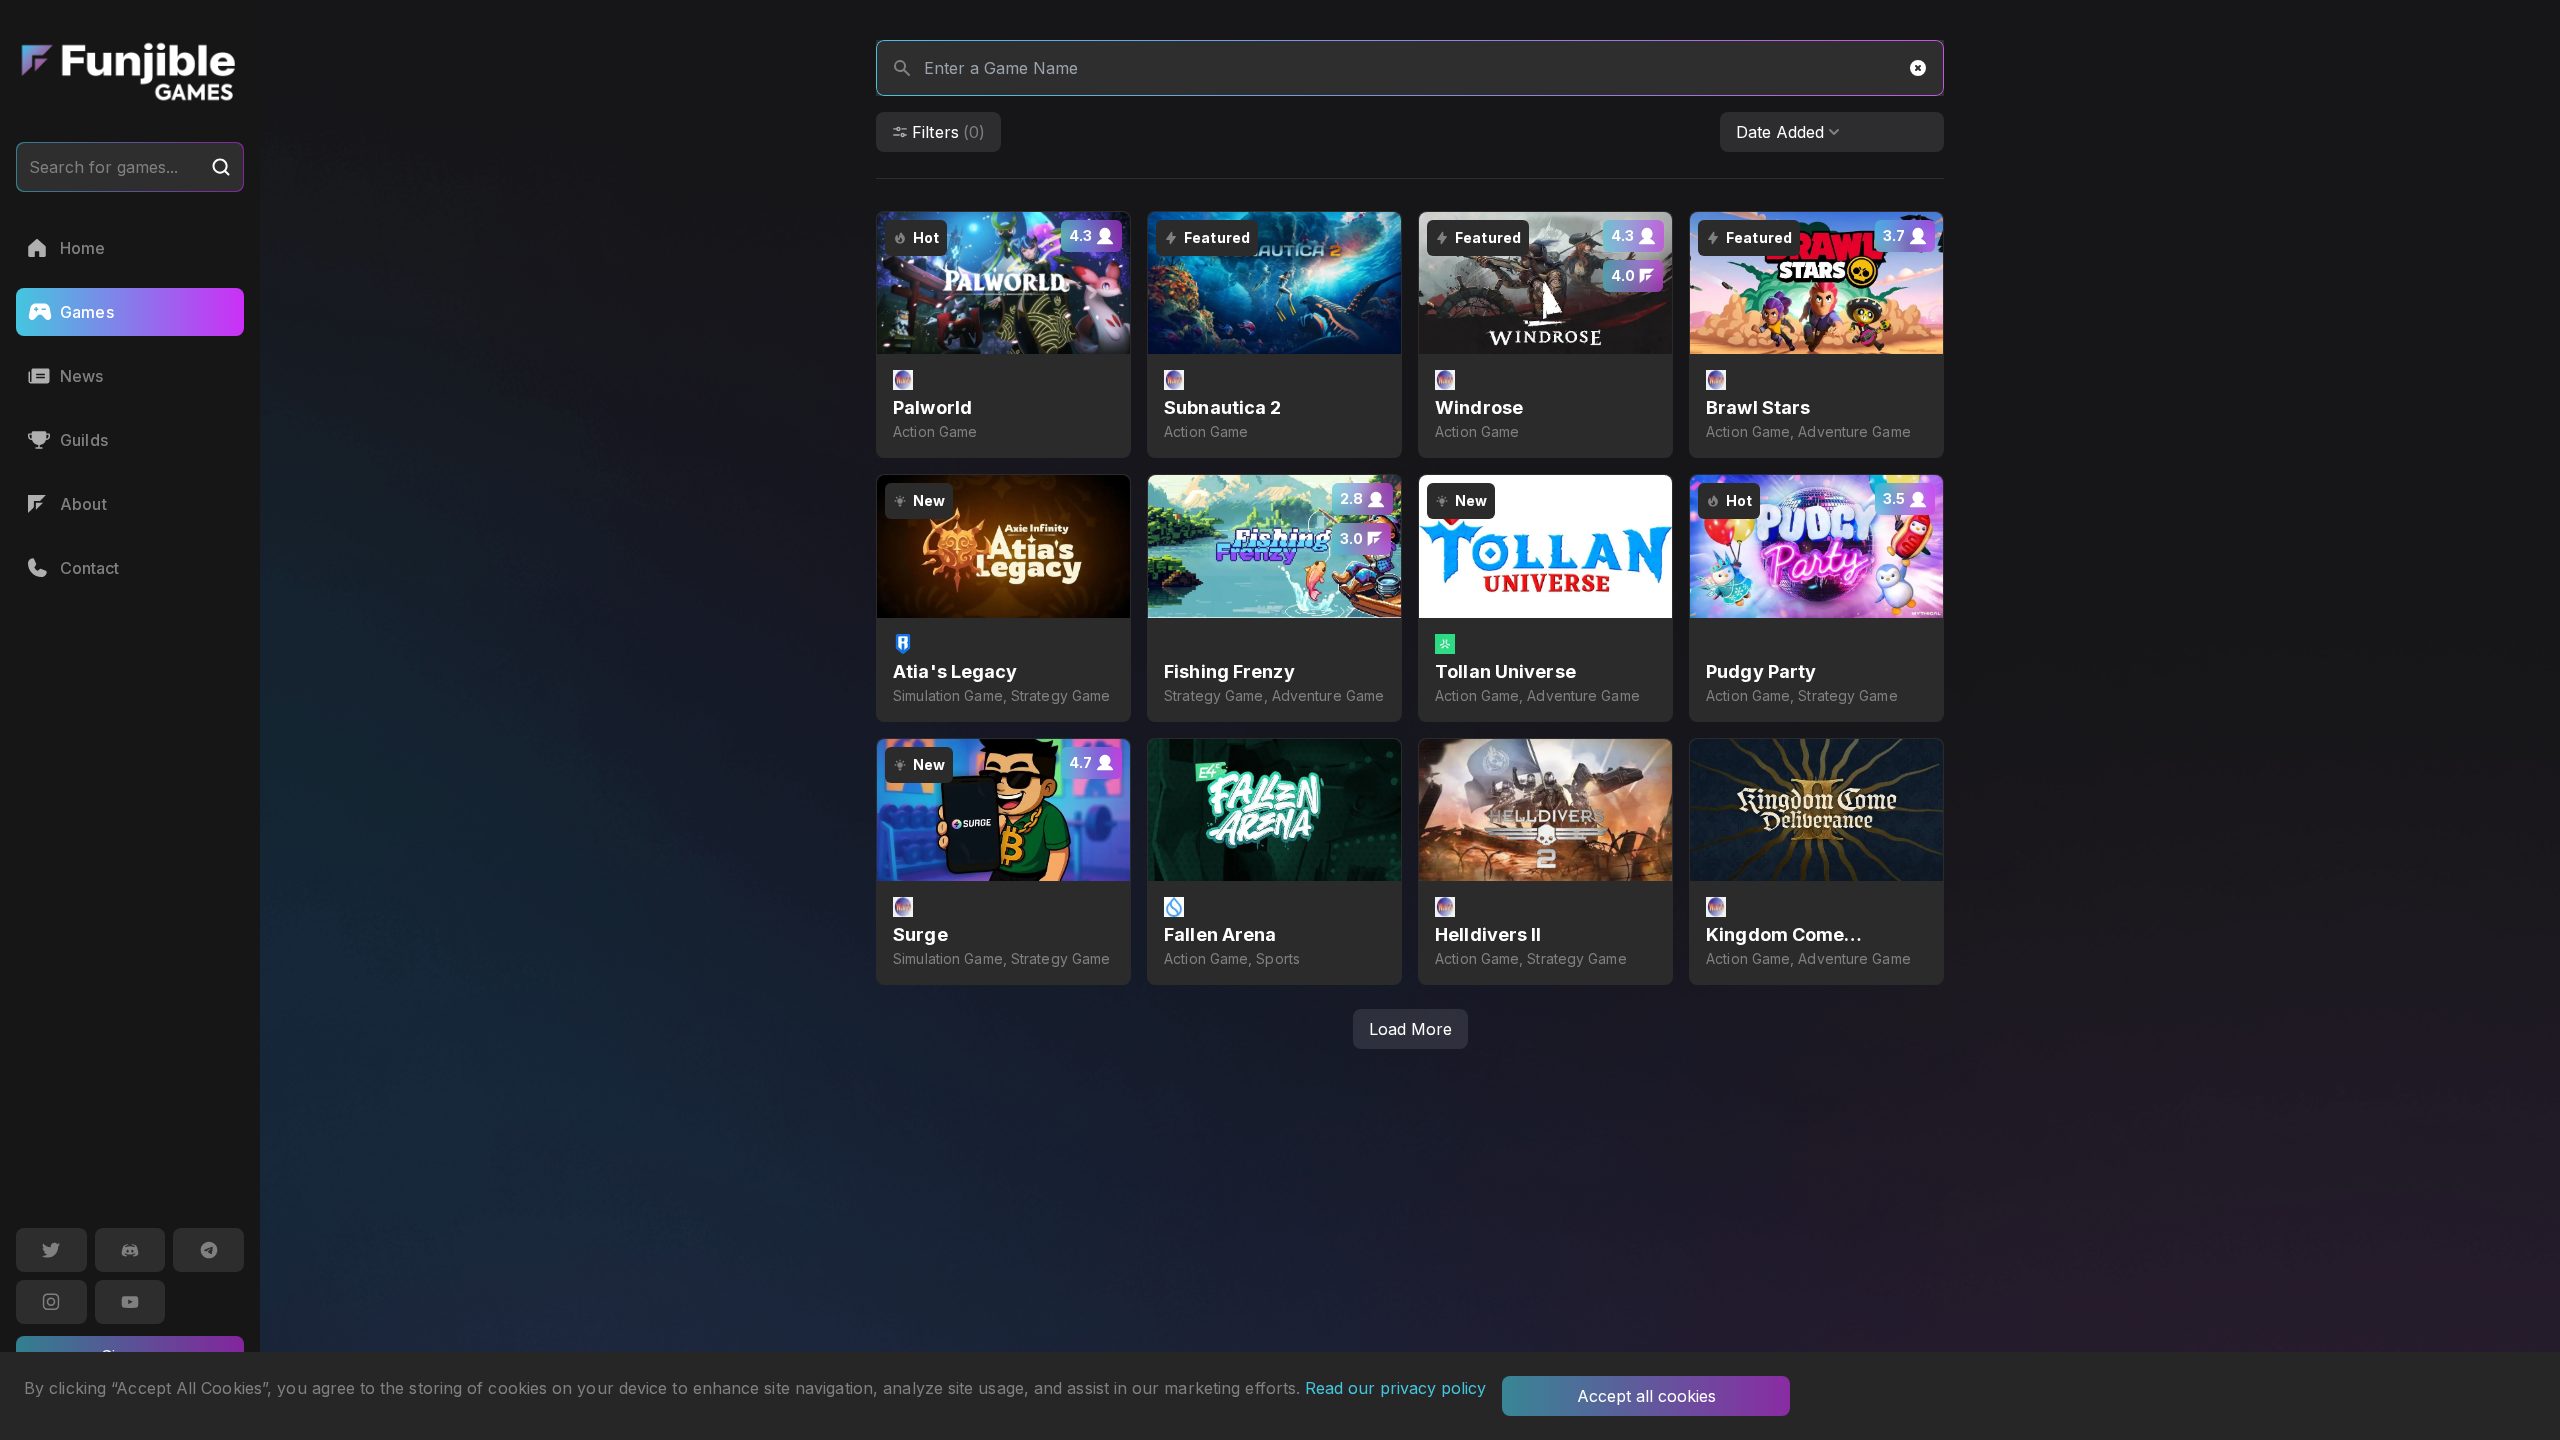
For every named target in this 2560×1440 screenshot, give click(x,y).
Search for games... (103, 167)
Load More (1410, 1029)
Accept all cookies (1646, 1396)
